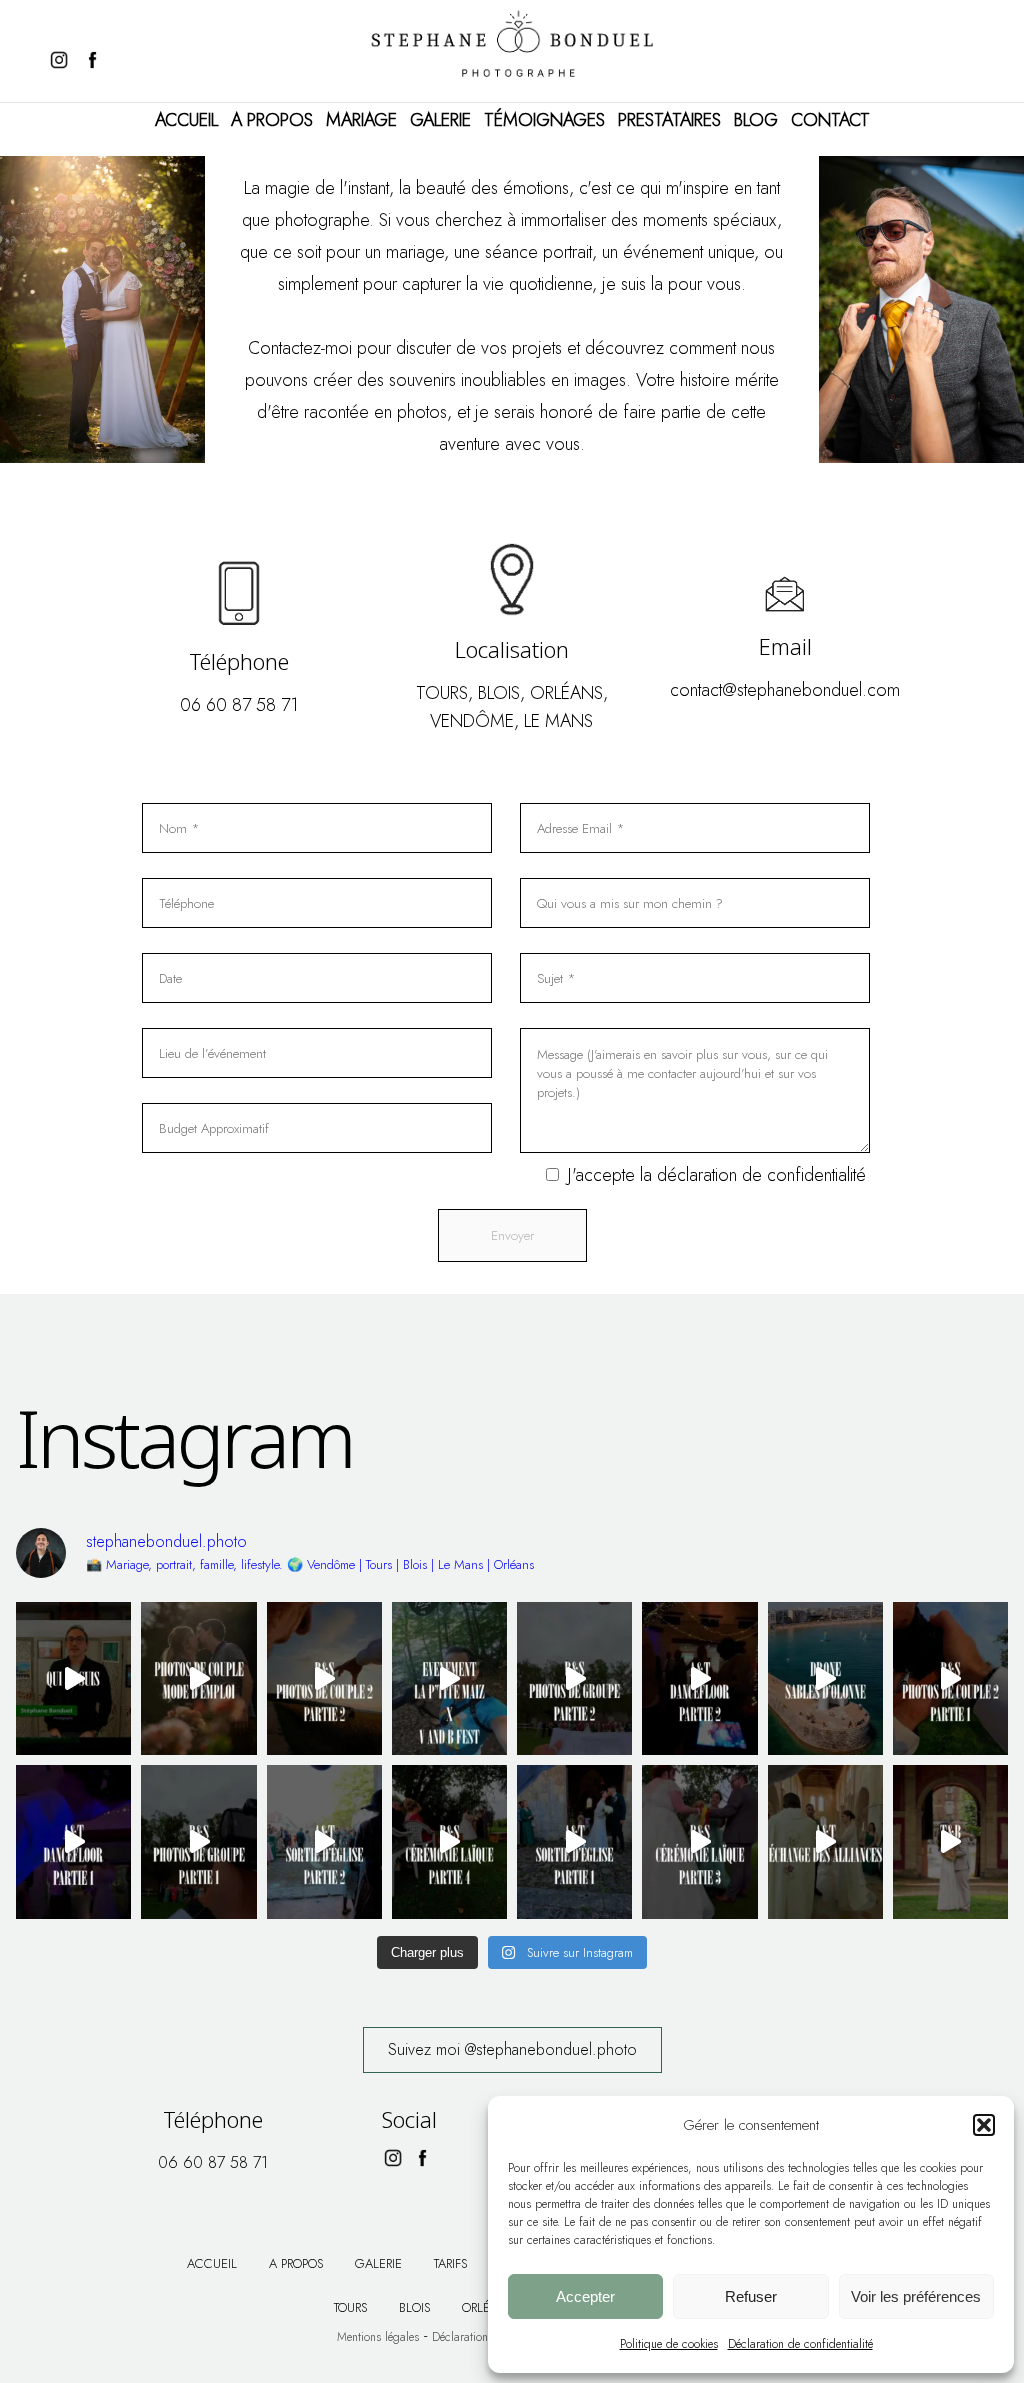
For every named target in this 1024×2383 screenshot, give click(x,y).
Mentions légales (378, 2337)
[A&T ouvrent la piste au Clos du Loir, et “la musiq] (73, 1841)
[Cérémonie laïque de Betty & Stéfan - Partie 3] (699, 1841)
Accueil (186, 120)
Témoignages (544, 120)
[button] (984, 2125)
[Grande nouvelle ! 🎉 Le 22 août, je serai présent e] (449, 1678)
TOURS (442, 693)
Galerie (440, 120)
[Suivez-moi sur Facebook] (97, 60)
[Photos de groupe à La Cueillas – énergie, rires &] (198, 1841)
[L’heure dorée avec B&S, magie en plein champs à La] (324, 1678)
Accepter (585, 2296)
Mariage (361, 120)
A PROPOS (272, 120)
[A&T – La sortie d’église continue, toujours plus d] (324, 1841)
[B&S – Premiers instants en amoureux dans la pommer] (950, 1678)
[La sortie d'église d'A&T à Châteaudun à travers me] (574, 1841)
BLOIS (499, 693)
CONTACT (830, 120)
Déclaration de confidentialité (800, 2344)
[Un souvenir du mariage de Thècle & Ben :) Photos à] (950, 1841)
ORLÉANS (566, 693)
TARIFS (450, 2263)
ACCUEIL (212, 2263)
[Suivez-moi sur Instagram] (59, 60)
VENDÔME (472, 721)
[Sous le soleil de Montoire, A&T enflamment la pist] (699, 1678)
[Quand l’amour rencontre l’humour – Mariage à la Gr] (449, 1841)
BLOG (756, 120)
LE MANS (558, 721)
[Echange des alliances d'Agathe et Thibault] (825, 1841)
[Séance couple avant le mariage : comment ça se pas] (198, 1678)
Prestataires (669, 120)
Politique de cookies (669, 2344)
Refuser (751, 2296)
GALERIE (378, 2263)
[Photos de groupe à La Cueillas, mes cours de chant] (574, 1678)
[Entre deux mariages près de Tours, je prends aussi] (825, 1678)
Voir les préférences (916, 2296)
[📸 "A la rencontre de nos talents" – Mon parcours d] (73, 1678)
